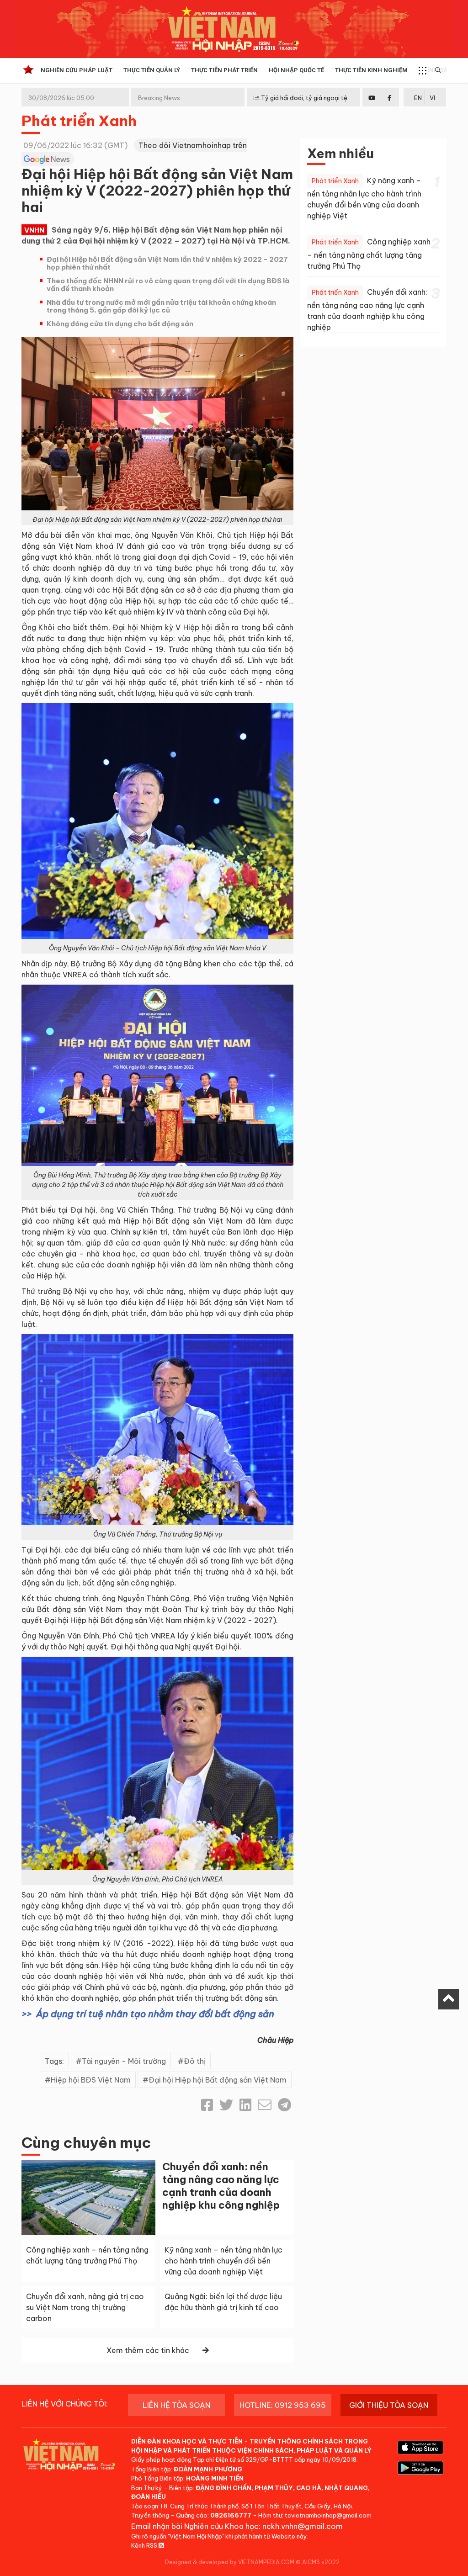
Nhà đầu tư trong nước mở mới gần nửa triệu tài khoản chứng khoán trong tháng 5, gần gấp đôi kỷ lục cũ (161, 306)
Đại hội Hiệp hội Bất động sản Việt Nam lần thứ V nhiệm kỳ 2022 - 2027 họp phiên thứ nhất (167, 263)
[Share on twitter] (226, 2105)
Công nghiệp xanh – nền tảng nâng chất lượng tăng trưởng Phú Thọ (369, 254)
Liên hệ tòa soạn (176, 2405)
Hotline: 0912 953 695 (283, 2405)
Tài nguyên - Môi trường (124, 2061)
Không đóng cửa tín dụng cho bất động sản (120, 324)
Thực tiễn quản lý (152, 70)
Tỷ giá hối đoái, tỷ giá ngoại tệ (303, 98)
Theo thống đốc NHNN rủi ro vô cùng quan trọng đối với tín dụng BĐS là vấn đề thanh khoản (168, 285)
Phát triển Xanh (79, 121)
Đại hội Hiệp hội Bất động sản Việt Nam (218, 2080)
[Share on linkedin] (245, 2105)
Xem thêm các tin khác (148, 2350)
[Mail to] (265, 2105)
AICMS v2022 (321, 2562)
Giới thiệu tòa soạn (389, 2405)
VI (432, 98)
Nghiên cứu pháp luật (77, 70)
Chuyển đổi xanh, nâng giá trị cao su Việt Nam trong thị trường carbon (85, 2307)
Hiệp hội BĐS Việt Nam (91, 2080)
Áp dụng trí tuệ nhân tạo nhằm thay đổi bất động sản (155, 2014)
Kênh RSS (145, 2545)
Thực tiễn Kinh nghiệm (371, 70)
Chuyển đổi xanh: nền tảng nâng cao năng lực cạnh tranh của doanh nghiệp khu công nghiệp (221, 2186)
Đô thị (195, 2061)
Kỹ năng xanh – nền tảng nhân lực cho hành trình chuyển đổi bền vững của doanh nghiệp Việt (223, 2261)
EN (418, 98)
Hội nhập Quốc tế (296, 70)
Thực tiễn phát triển (224, 70)
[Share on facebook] (207, 2105)
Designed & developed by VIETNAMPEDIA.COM (230, 2562)
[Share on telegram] (285, 2105)
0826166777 (231, 2515)
